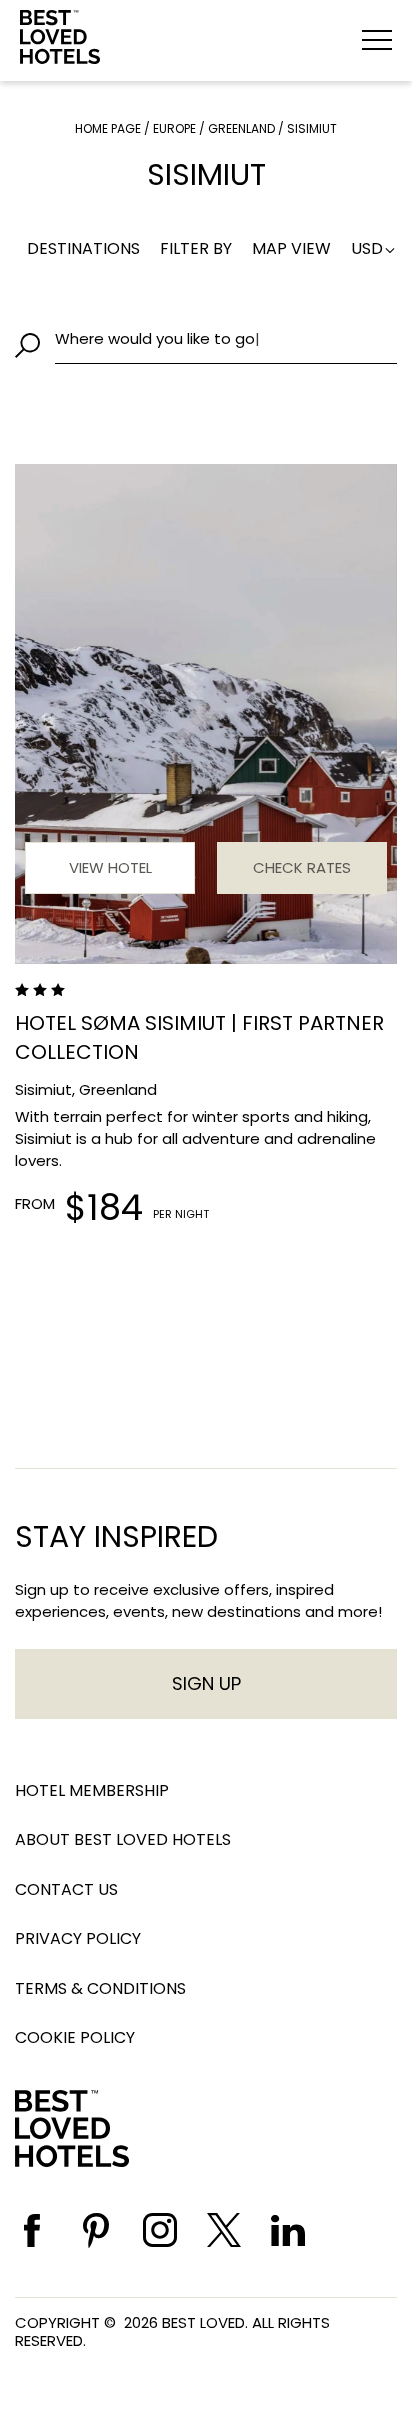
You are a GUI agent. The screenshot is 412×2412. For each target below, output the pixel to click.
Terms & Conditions (100, 1988)
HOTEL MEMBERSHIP (92, 1790)
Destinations (83, 248)
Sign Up (206, 1683)
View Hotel (110, 867)
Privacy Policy (78, 1938)
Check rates (302, 867)
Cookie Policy (75, 2037)
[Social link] (32, 2230)
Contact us (66, 1889)
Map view (291, 248)
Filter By (196, 248)
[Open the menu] (377, 40)
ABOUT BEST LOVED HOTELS (123, 1839)
